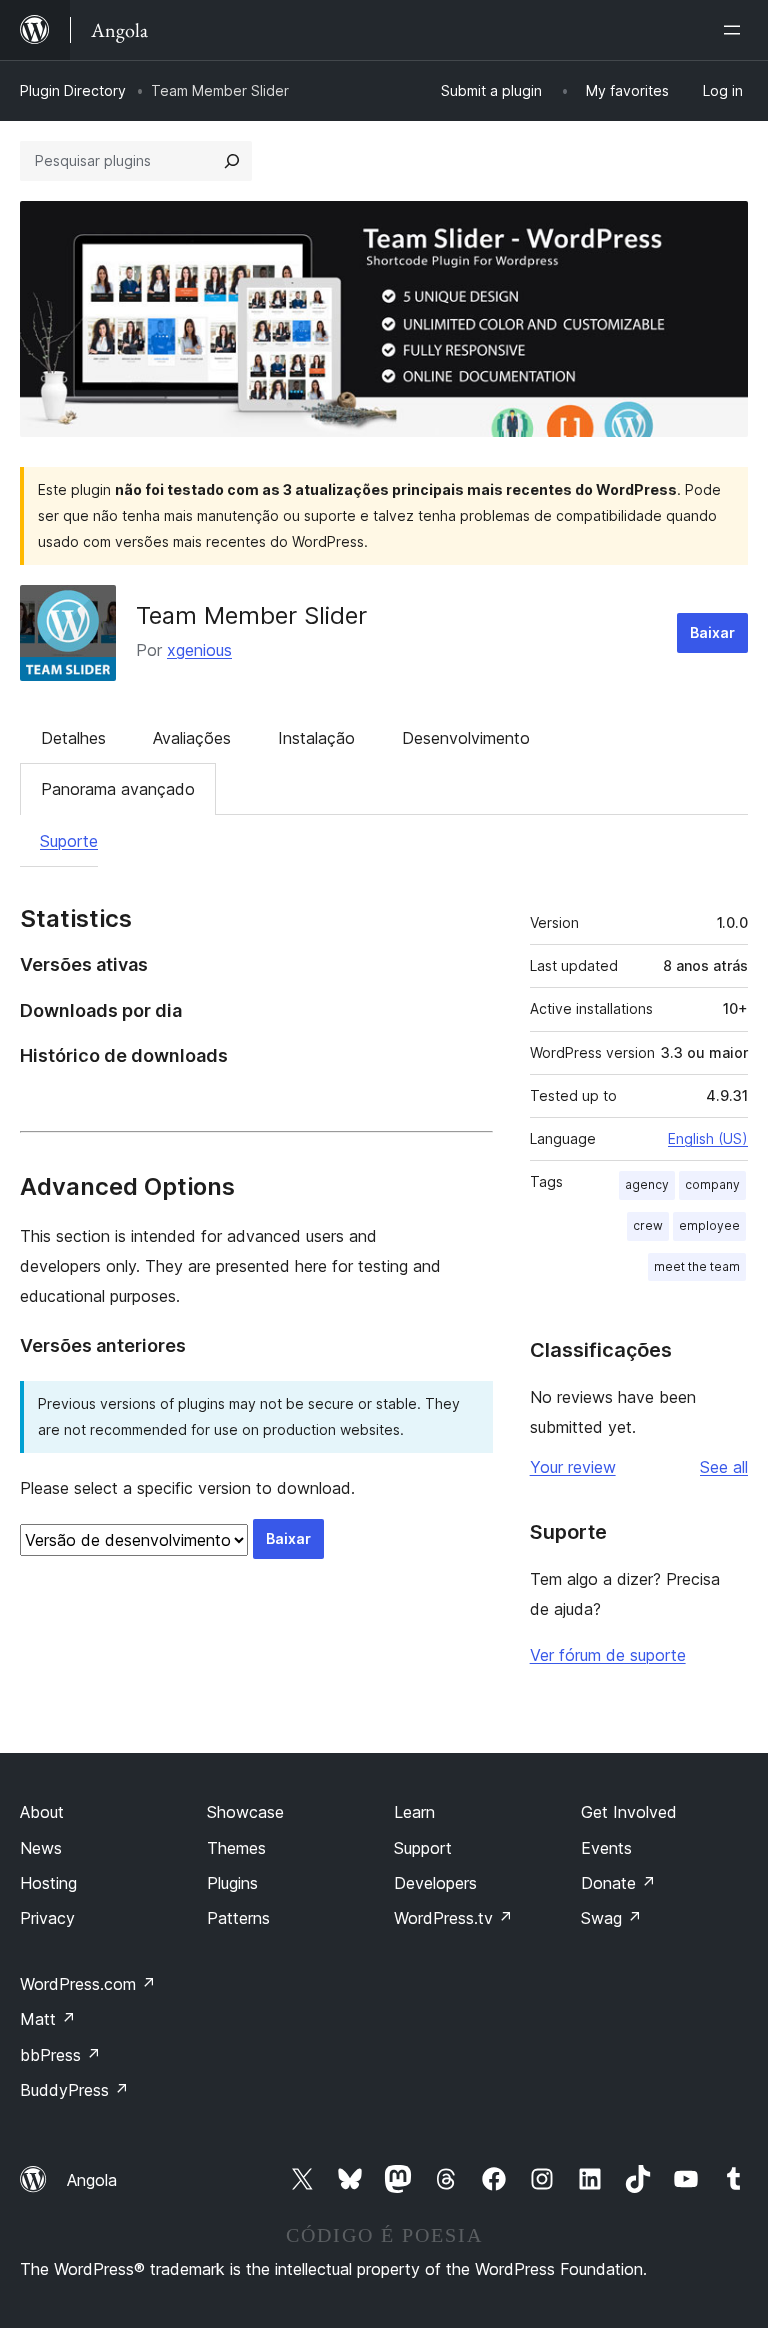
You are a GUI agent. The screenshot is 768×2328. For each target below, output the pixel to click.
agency (647, 1184)
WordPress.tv (453, 1918)
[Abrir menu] (736, 30)
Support (423, 1848)
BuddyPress (74, 2090)
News (41, 1848)
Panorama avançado (118, 789)
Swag (611, 1918)
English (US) (708, 1138)
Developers (435, 1883)
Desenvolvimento (466, 738)
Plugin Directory (73, 90)
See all (724, 1467)
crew (648, 1225)
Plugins (232, 1883)
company (712, 1184)
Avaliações (192, 738)
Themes (236, 1848)
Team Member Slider (251, 615)
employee (709, 1225)
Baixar (712, 632)
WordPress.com (88, 1984)
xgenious (199, 650)
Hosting (48, 1883)
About (42, 1812)
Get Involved (629, 1812)
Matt (48, 2019)
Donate (618, 1883)
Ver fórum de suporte (608, 1655)
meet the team (697, 1266)
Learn (414, 1812)
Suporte (69, 841)
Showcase (245, 1812)
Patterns (238, 1918)
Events (606, 1848)
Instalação (316, 738)
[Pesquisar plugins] (232, 161)
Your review (573, 1467)
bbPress (60, 2055)
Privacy (47, 1918)
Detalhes (73, 738)
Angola (92, 2180)
